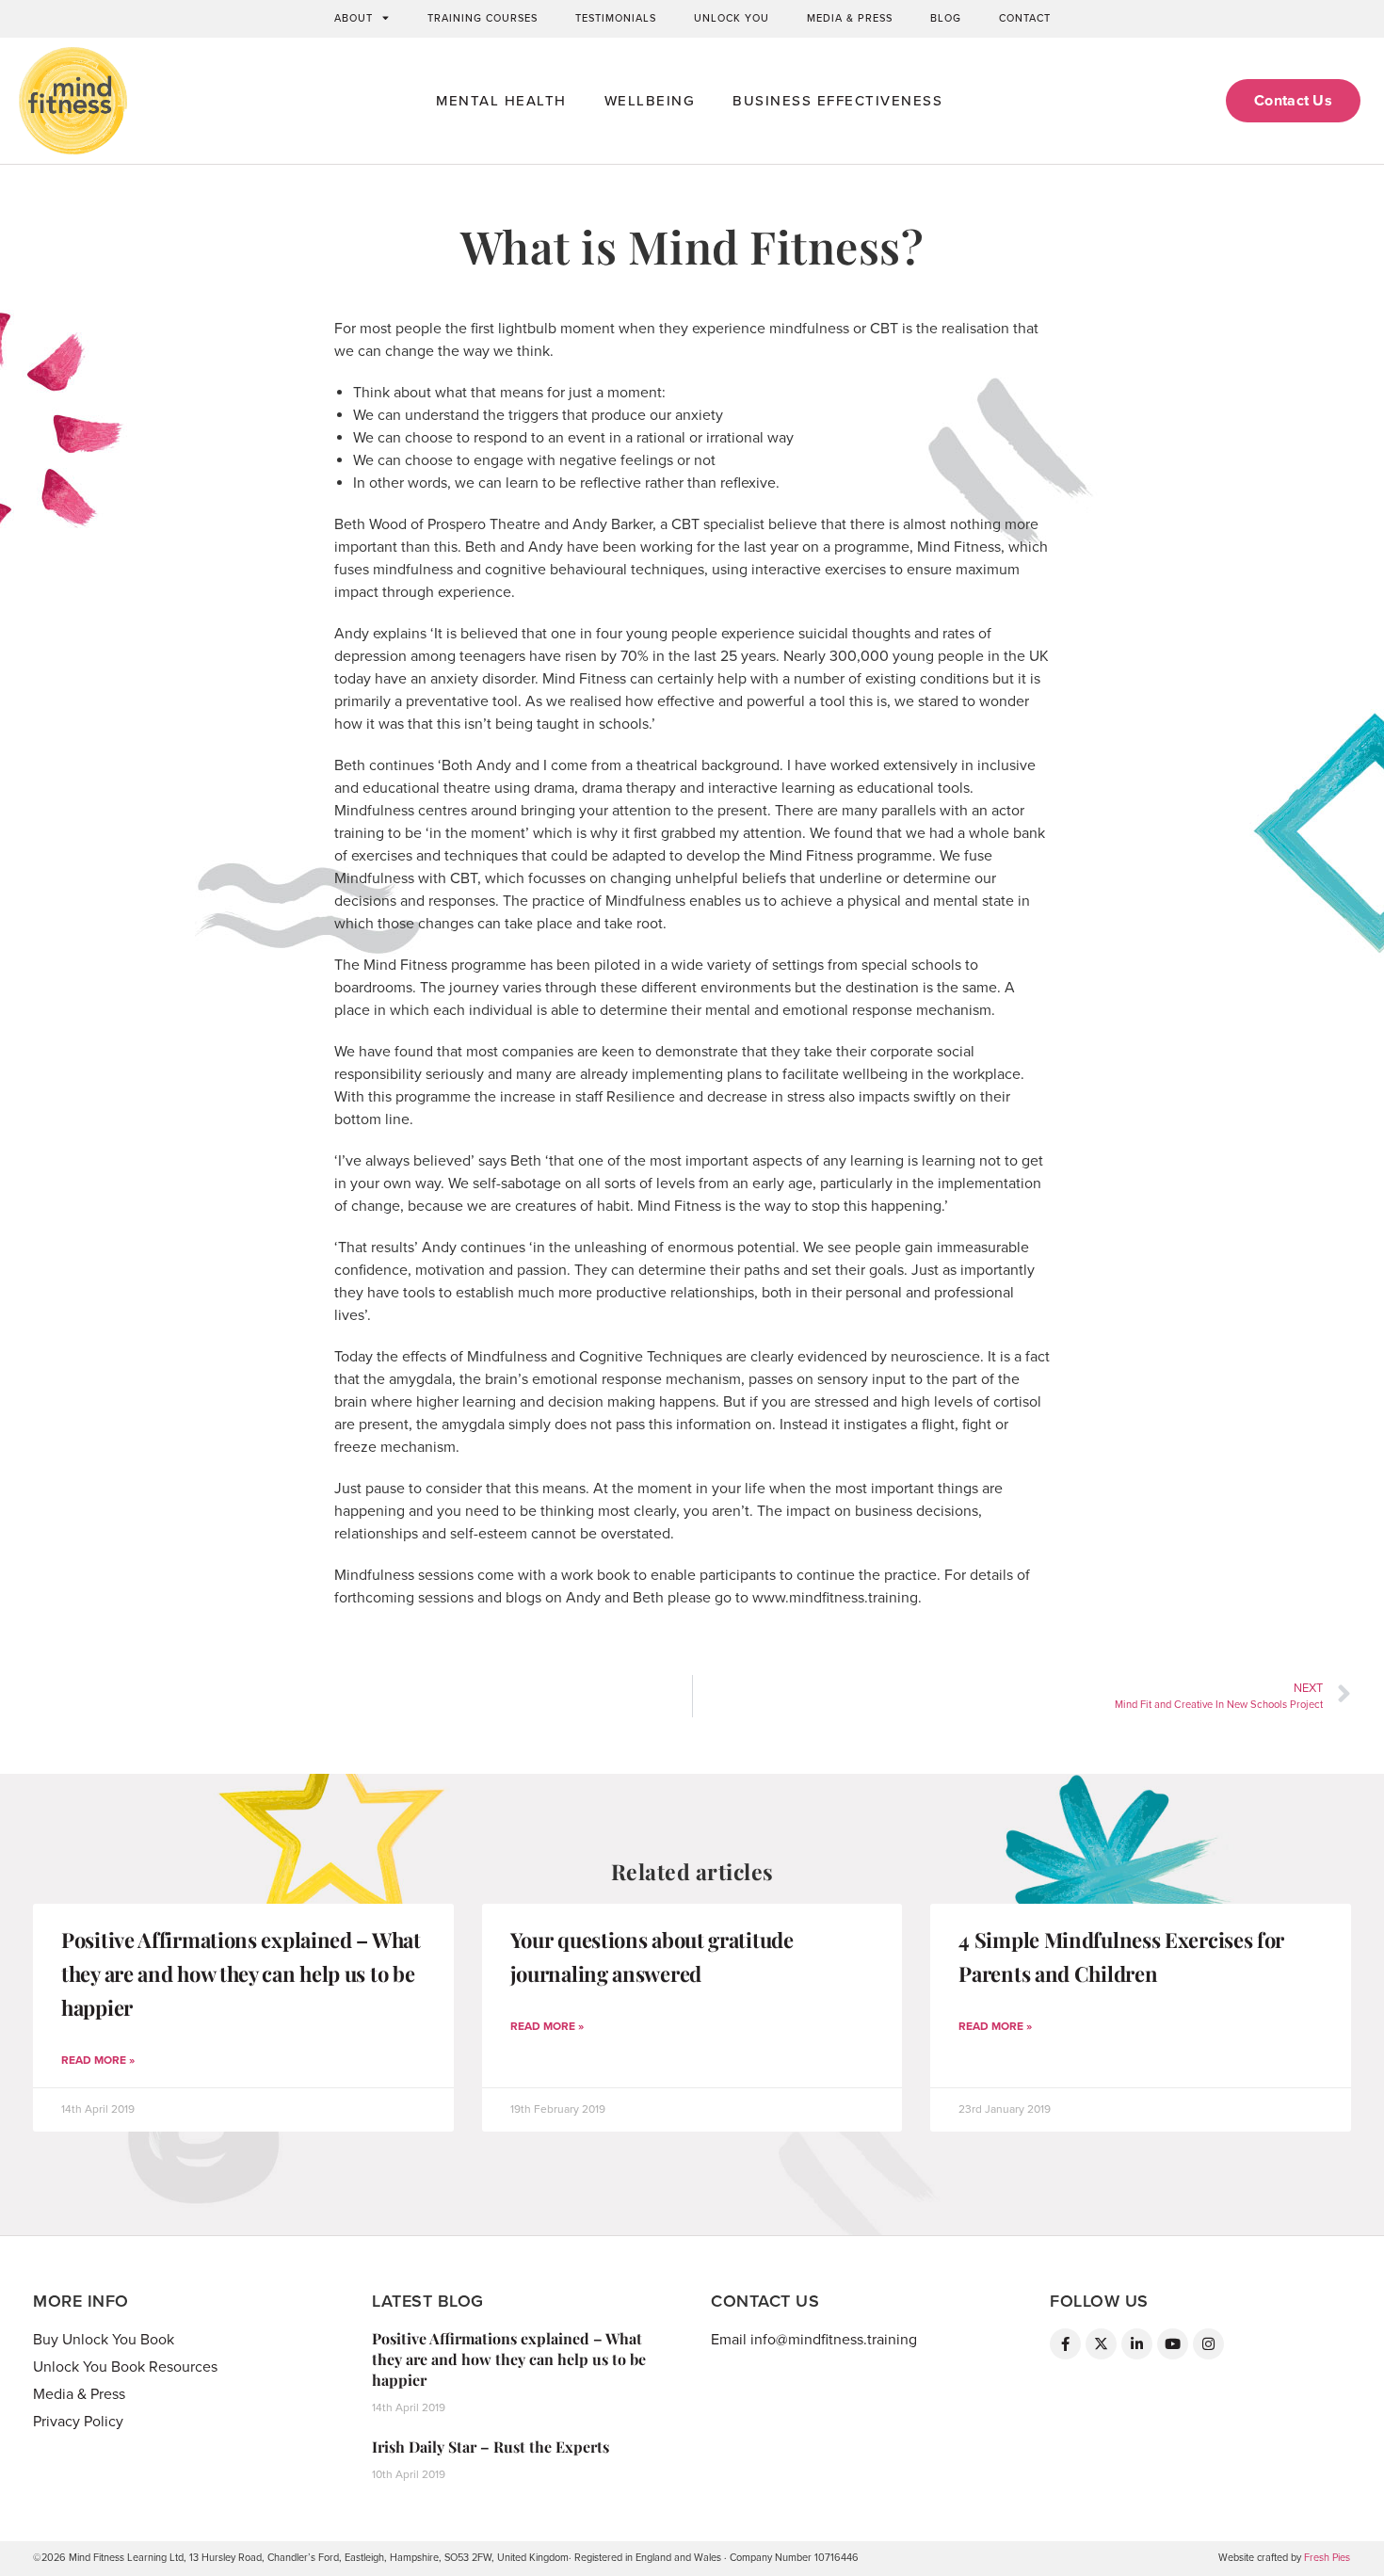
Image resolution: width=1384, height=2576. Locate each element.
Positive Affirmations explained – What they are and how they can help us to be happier (241, 1973)
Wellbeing (650, 101)
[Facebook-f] (1065, 2344)
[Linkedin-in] (1137, 2344)
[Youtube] (1173, 2344)
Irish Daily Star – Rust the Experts (491, 2447)
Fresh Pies (1327, 2558)
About (354, 18)
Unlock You (732, 18)
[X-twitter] (1101, 2344)
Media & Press (850, 18)
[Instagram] (1208, 2344)
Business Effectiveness (837, 101)
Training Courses (483, 18)
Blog (946, 18)
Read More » (98, 2060)
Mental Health (501, 101)
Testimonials (616, 18)
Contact (1025, 18)
